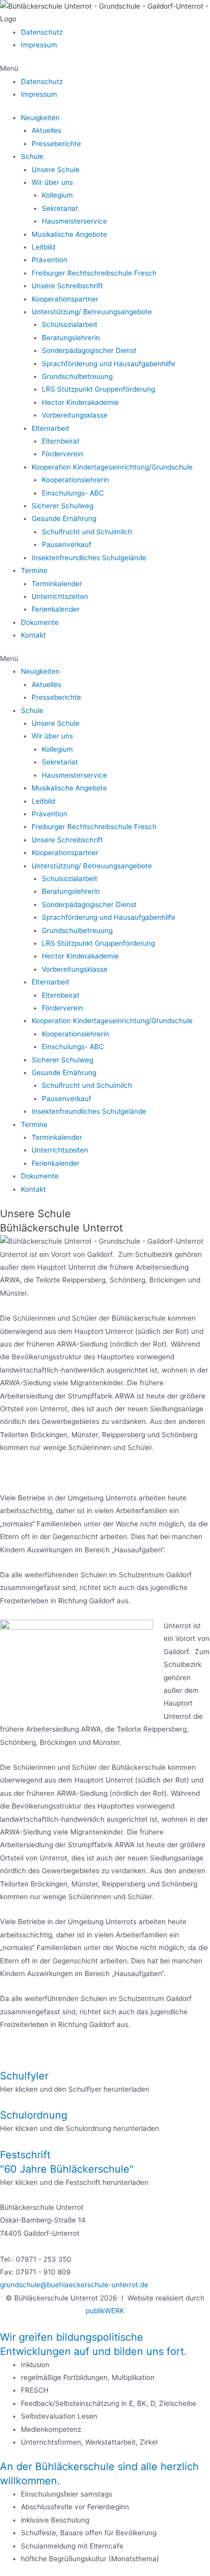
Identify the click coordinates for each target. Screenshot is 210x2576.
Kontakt (33, 635)
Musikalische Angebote (69, 234)
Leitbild (43, 247)
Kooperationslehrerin (75, 480)
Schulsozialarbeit (70, 324)
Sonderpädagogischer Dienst (89, 350)
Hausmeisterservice (74, 221)
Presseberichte (56, 144)
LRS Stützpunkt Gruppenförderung (98, 389)
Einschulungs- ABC (73, 493)
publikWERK (105, 2311)
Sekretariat (60, 208)
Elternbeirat (61, 441)
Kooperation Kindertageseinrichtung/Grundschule (112, 467)
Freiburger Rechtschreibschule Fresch (94, 273)
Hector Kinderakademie (80, 402)
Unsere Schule (56, 170)
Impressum (39, 45)
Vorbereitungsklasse (75, 415)
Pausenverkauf (67, 544)
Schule (32, 156)
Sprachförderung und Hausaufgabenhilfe (109, 364)
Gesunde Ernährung (64, 518)
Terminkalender (57, 584)
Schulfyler (24, 2076)
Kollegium (57, 195)
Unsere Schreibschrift (67, 286)
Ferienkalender (56, 609)
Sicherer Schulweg (62, 506)
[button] (105, 68)
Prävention (49, 260)
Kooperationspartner (65, 299)
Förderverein (62, 454)
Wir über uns (52, 182)
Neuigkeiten (40, 118)
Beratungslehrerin (71, 338)
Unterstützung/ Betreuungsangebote (92, 312)
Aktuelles (46, 130)
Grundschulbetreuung (77, 376)
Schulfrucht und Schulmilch (87, 532)
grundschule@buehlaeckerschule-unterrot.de (74, 2285)
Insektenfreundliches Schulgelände (89, 558)
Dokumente (40, 622)
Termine (34, 570)
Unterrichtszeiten (60, 596)
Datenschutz (42, 32)
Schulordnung (34, 2115)
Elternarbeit (50, 428)
